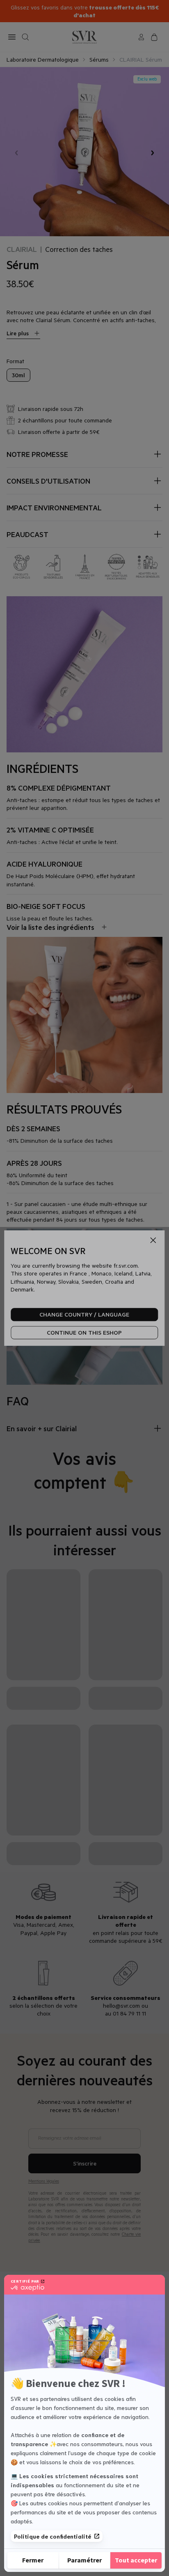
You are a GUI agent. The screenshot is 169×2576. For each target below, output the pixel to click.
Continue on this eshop (84, 1333)
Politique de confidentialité (53, 2536)
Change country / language (84, 1315)
